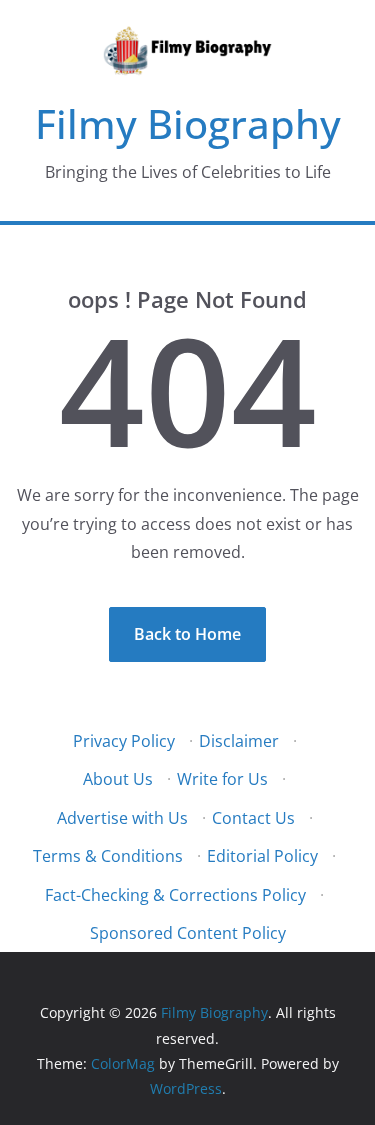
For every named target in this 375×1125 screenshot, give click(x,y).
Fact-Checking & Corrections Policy (175, 895)
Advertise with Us (122, 818)
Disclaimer (239, 741)
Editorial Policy (262, 856)
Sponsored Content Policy (188, 933)
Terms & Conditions (108, 856)
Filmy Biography (188, 123)
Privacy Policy (124, 741)
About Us (118, 779)
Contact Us (253, 818)
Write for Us (222, 779)
